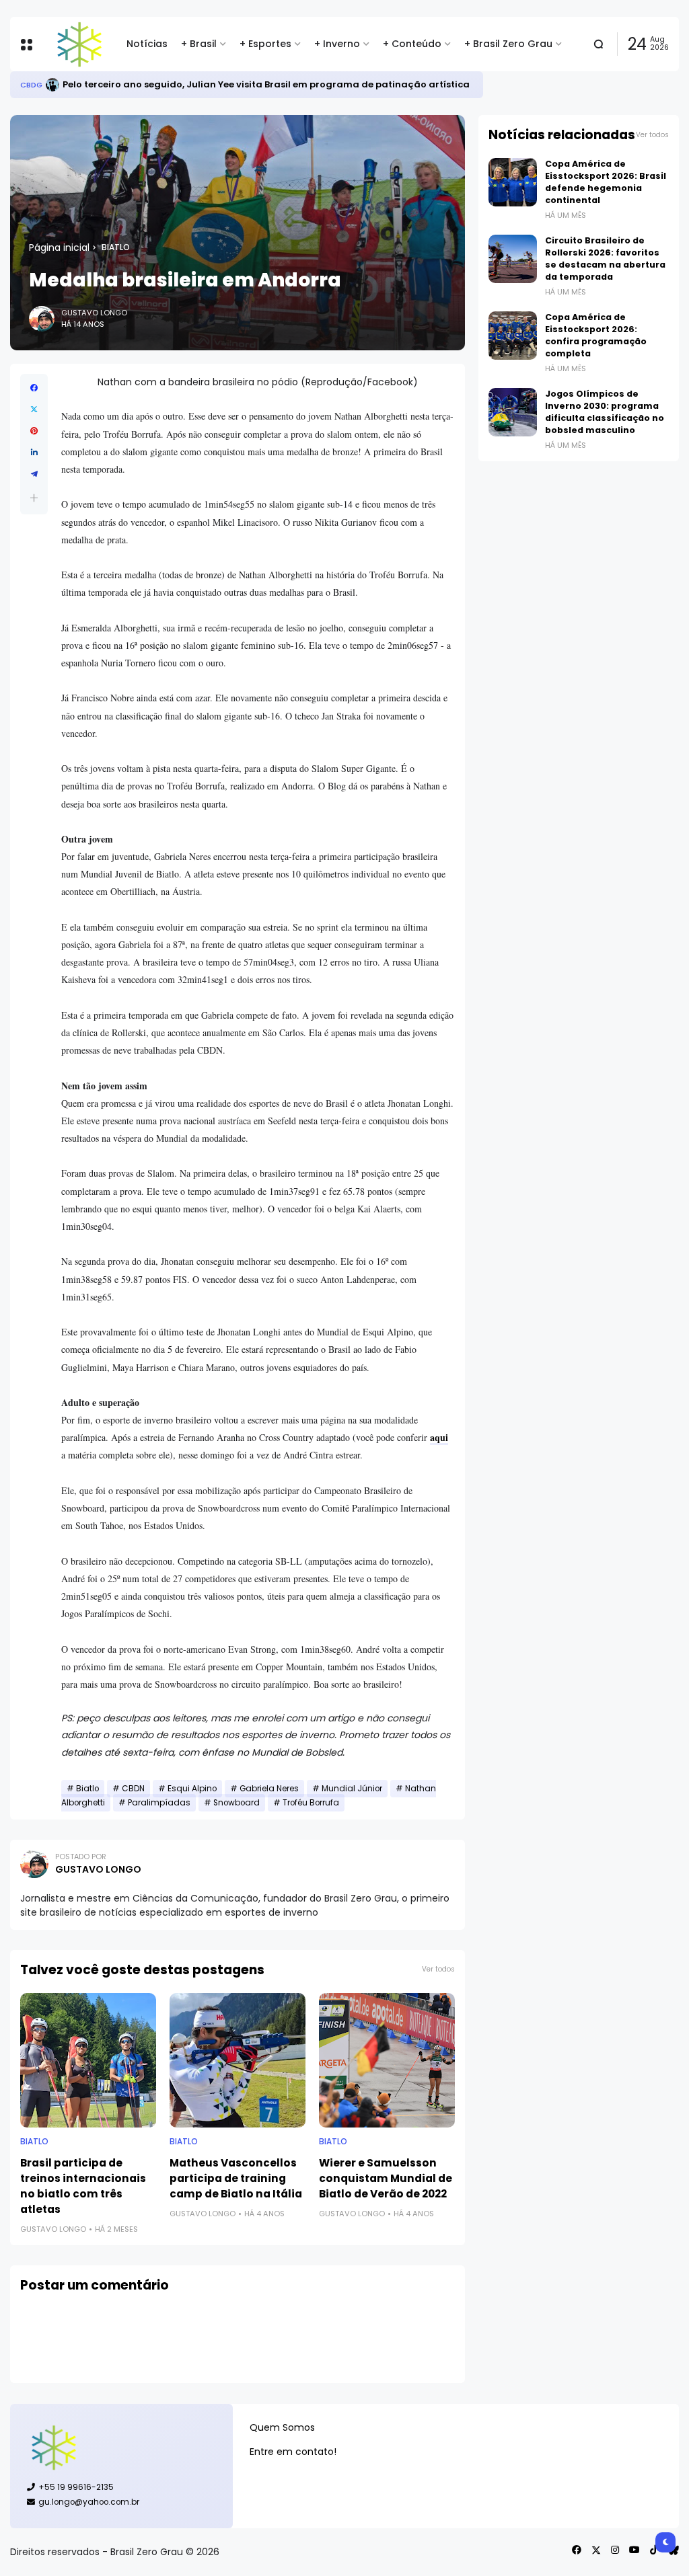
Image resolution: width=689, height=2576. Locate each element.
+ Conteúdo (412, 44)
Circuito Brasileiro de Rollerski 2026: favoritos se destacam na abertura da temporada (605, 259)
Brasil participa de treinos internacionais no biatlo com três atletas (83, 2186)
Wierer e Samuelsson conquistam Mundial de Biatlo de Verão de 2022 (386, 2178)
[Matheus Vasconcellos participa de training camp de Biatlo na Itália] (238, 2060)
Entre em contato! (293, 2452)
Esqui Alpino (192, 1789)
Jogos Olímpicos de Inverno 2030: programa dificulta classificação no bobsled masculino (605, 412)
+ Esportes (265, 44)
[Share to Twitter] (34, 409)
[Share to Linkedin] (34, 453)
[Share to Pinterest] (34, 431)
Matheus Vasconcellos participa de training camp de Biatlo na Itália (236, 2178)
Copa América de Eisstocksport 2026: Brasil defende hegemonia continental (606, 182)
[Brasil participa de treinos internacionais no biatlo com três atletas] (88, 2060)
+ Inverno (337, 44)
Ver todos (438, 1969)
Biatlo (116, 247)
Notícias (147, 44)
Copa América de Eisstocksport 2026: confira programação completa (596, 335)
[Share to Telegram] (34, 474)
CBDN (133, 1789)
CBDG (31, 85)
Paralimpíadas (159, 1803)
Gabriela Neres (269, 1789)
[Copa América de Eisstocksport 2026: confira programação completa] (513, 336)
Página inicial (59, 247)
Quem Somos (282, 2427)
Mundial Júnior (352, 1789)
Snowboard (237, 1803)
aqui (439, 1437)
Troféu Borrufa (311, 1803)
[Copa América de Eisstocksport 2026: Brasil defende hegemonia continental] (513, 182)
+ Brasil (199, 44)
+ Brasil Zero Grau (508, 44)
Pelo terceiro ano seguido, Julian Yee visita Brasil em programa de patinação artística (266, 84)
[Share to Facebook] (34, 388)
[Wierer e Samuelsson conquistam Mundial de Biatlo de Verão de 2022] (387, 2060)
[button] (34, 498)
